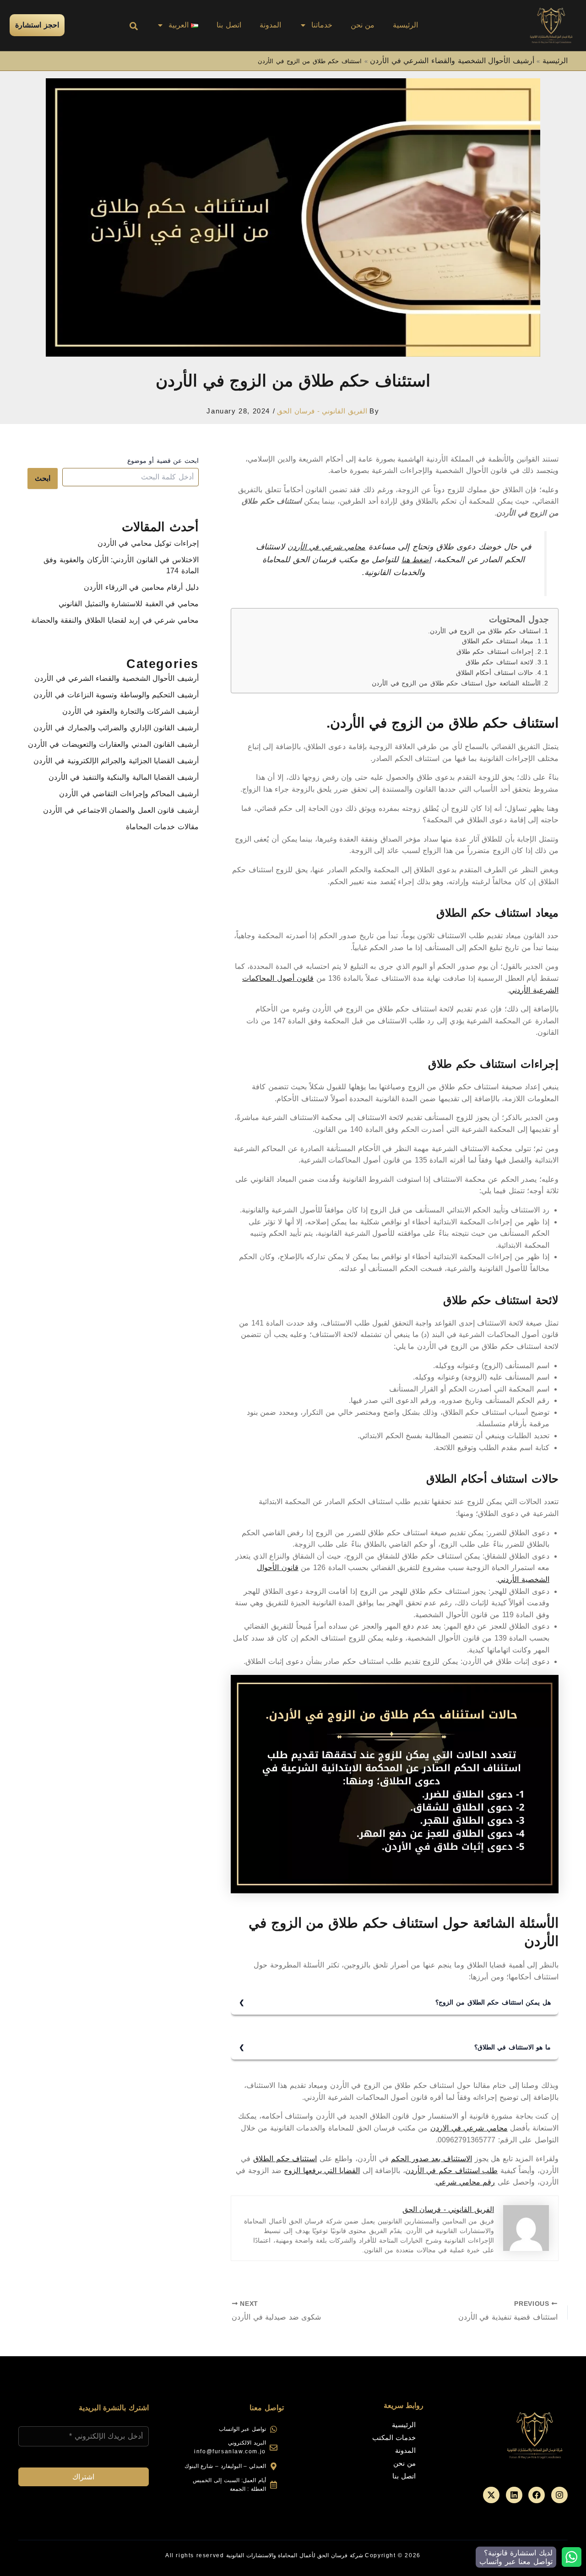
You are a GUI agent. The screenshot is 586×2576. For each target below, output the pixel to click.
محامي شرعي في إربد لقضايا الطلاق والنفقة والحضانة (115, 620)
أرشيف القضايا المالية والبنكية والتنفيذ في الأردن (124, 777)
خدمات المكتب (394, 2437)
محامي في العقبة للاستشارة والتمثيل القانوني (129, 604)
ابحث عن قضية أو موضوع (163, 461)
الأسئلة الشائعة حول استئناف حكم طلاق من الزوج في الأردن (456, 683)
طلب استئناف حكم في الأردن (451, 2171)
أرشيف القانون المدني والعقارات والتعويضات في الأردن (113, 744)
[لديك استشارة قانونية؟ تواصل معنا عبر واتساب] (572, 2557)
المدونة (270, 25)
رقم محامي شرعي (465, 2182)
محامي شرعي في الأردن (326, 547)
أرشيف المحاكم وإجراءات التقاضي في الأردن (129, 794)
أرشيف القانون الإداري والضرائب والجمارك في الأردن (116, 728)
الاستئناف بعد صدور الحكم (431, 2159)
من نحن (363, 25)
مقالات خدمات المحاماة (162, 827)
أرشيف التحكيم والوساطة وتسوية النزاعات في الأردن (116, 695)
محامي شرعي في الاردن (469, 2128)
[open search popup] (134, 26)
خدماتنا (322, 25)
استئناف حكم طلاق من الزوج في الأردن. (484, 631)
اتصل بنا (229, 25)
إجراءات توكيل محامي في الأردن (148, 543)
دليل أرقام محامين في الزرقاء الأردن (141, 587)
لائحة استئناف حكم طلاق (500, 662)
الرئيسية (405, 25)
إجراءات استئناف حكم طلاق (495, 652)
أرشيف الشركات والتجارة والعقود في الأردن (130, 711)
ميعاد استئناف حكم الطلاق (498, 641)
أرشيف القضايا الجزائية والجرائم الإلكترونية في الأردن (116, 761)
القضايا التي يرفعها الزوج (322, 2171)
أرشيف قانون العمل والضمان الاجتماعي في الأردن (121, 810)
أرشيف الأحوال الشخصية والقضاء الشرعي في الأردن (452, 61)
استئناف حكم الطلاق (285, 2159)
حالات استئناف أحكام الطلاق (495, 673)
